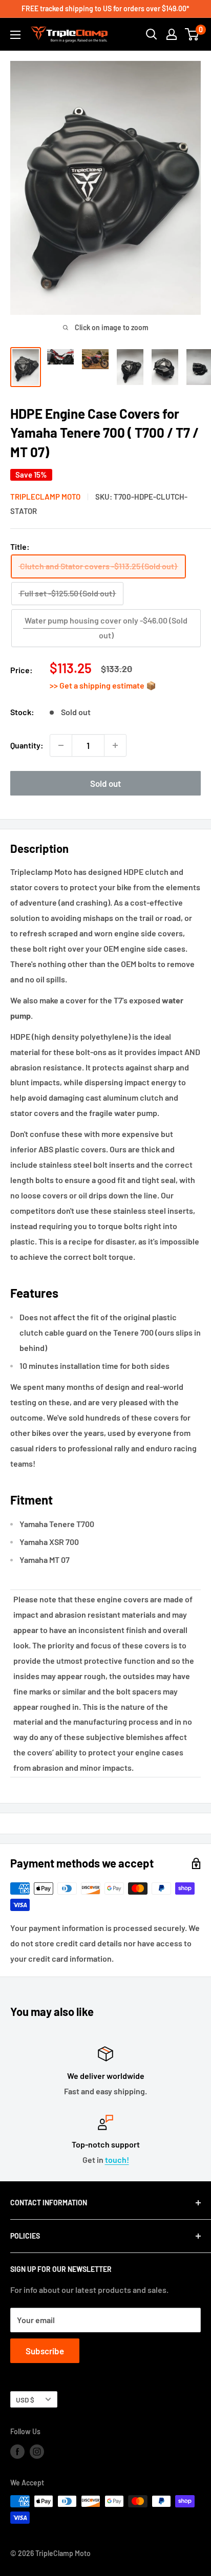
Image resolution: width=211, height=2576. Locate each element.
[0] (192, 34)
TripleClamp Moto (45, 497)
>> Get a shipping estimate (98, 685)
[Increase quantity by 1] (115, 745)
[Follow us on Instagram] (37, 2452)
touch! (117, 2160)
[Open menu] (15, 35)
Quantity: (27, 745)
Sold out (105, 783)
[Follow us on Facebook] (17, 2452)
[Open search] (152, 34)
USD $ (25, 2400)
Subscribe (45, 2351)
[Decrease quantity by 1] (61, 745)
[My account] (172, 34)
